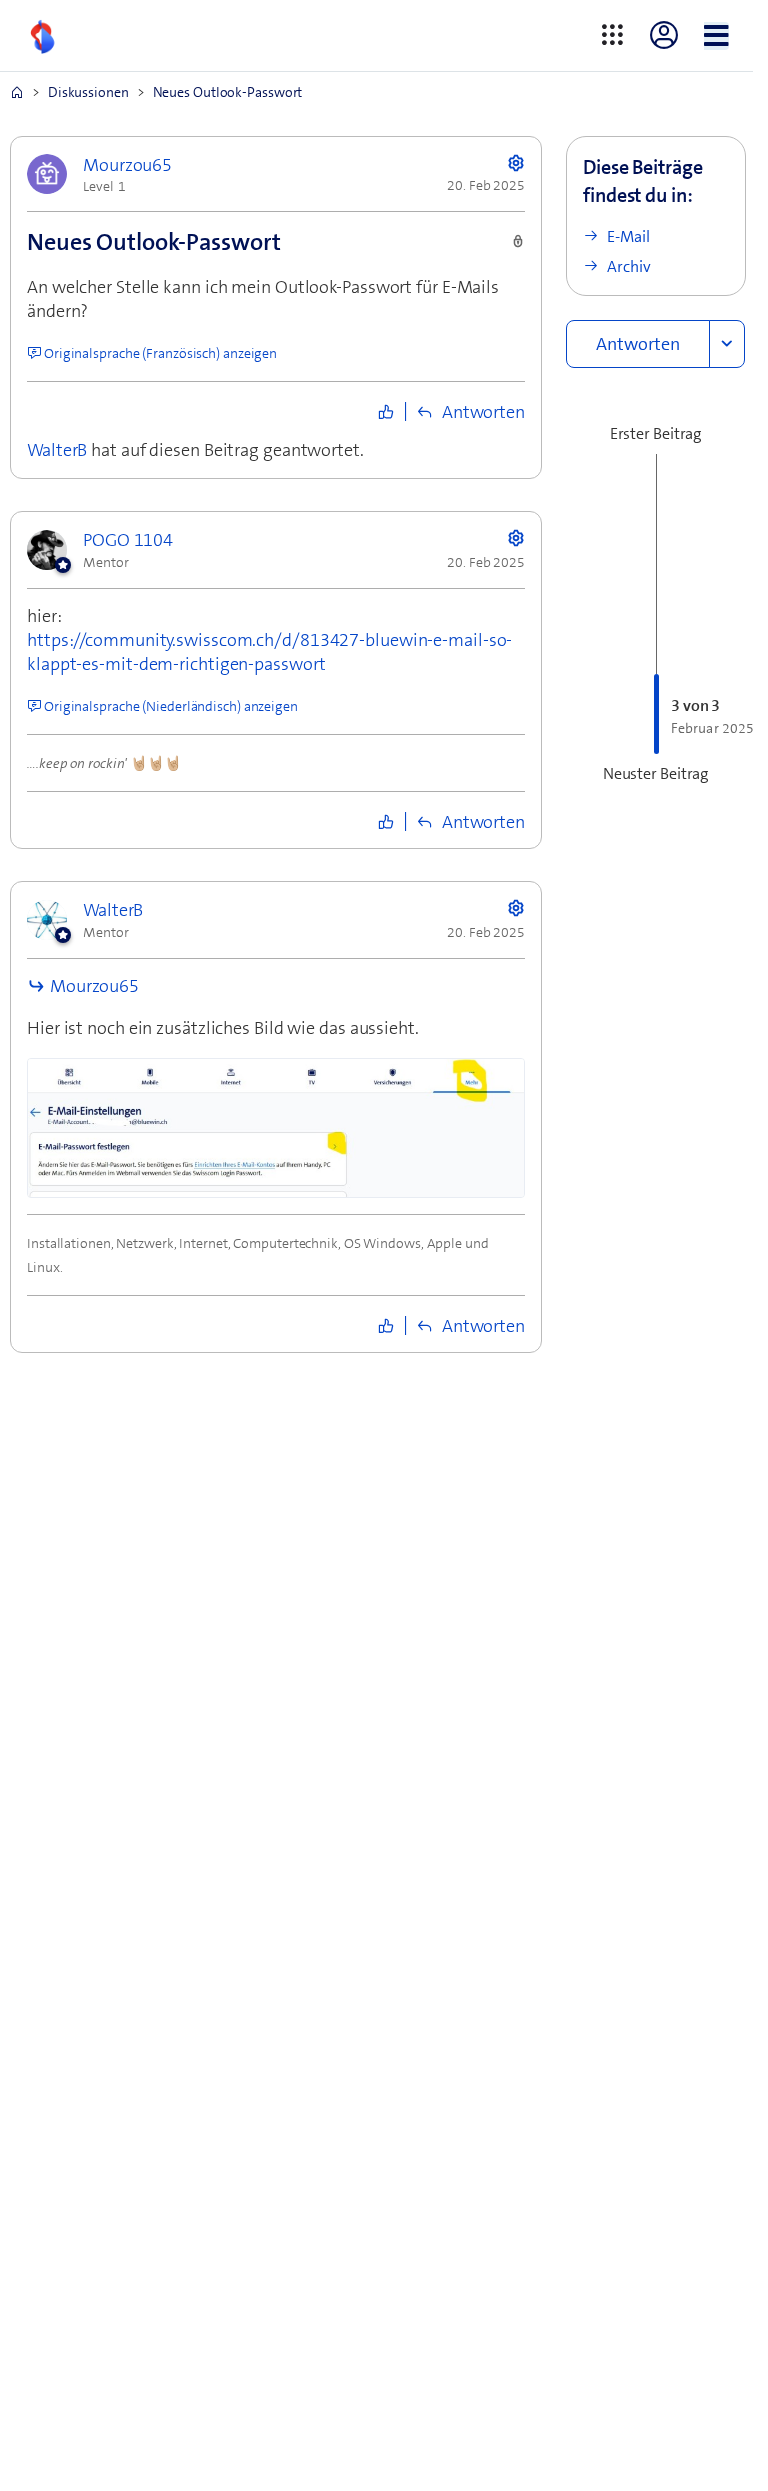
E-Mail (628, 236)
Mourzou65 (94, 986)
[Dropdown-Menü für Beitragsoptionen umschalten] (516, 162)
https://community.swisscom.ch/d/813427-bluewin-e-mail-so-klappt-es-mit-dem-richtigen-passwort (269, 652)
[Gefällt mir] (386, 412)
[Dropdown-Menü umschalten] (612, 36)
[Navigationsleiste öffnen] (716, 36)
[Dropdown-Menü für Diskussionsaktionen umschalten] (727, 344)
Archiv (629, 266)
